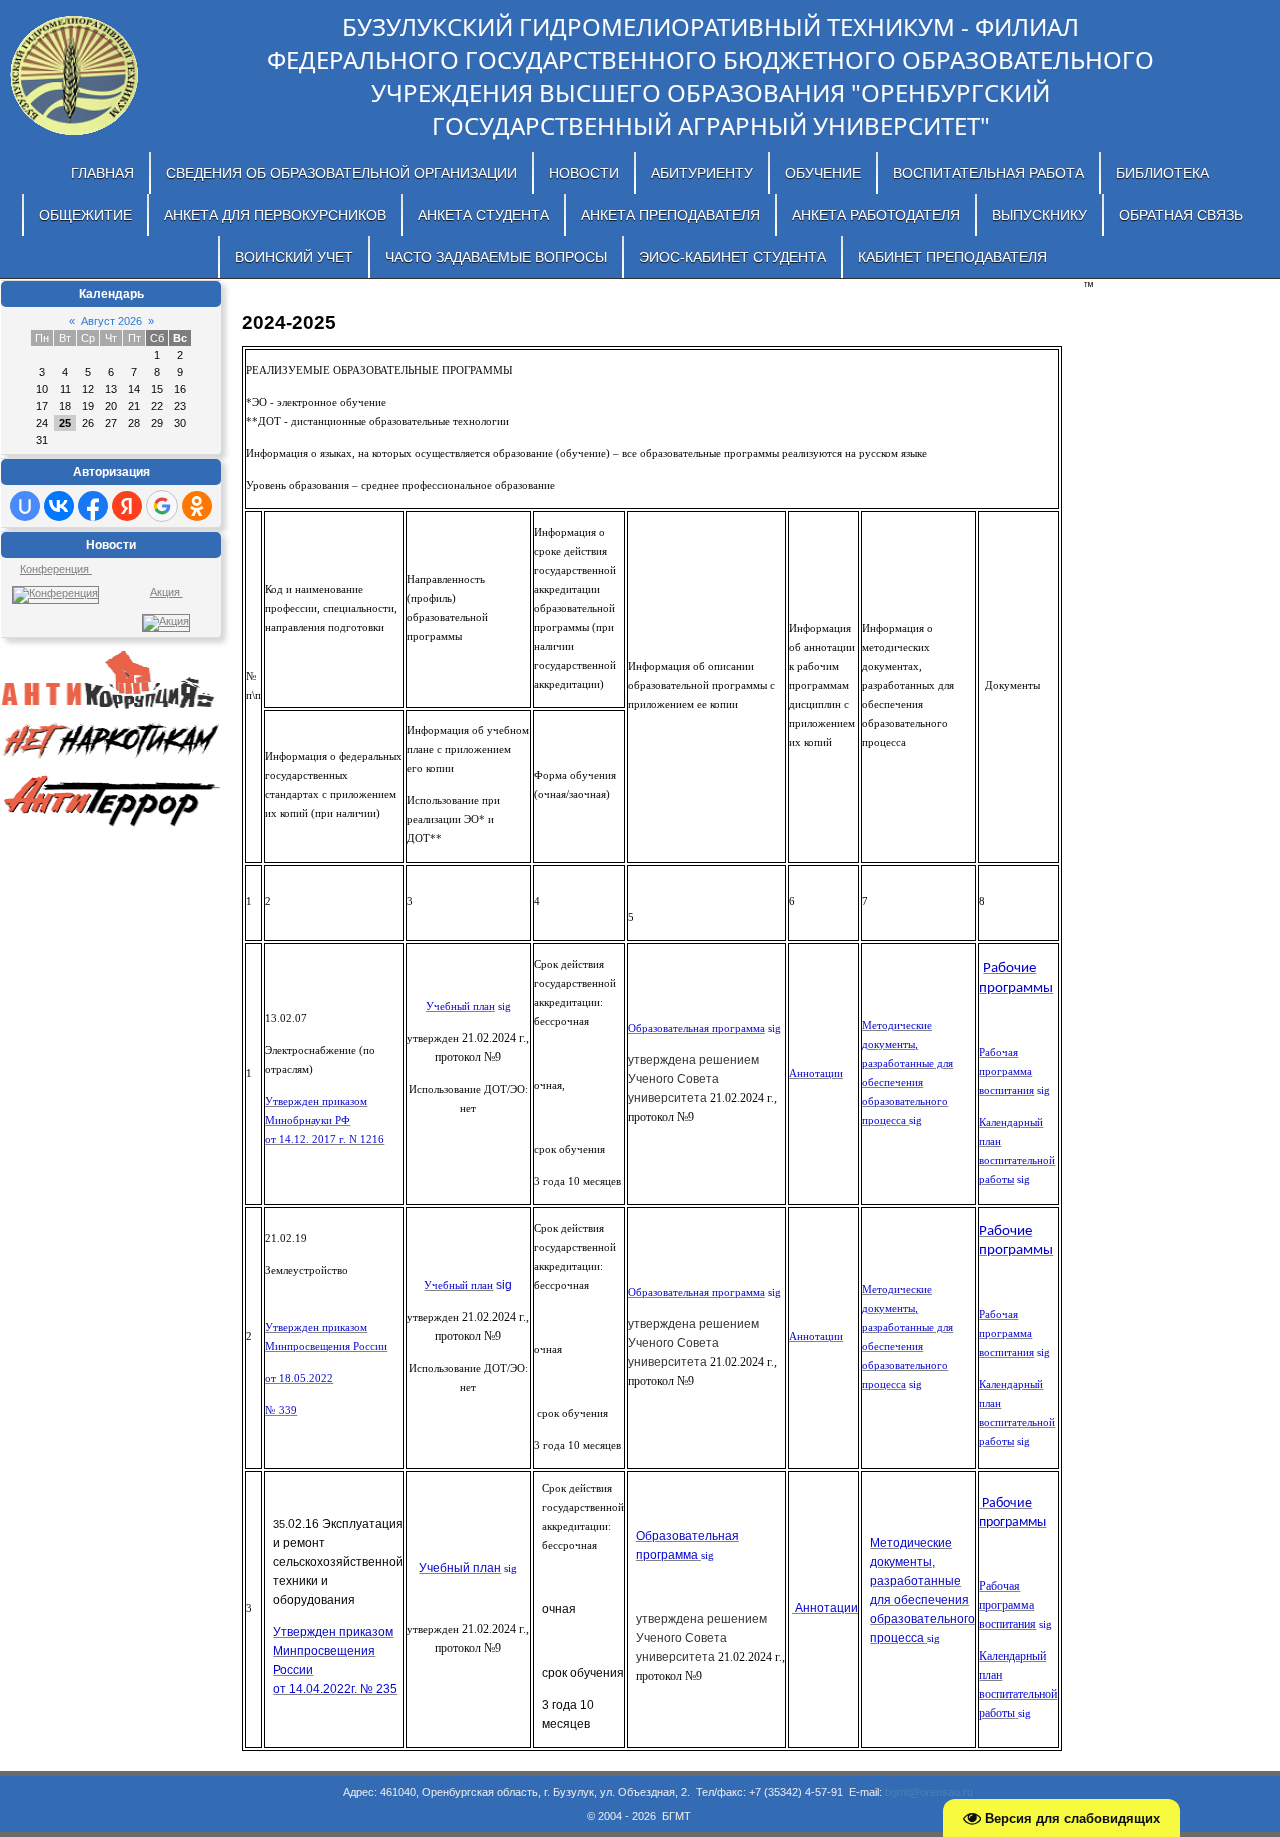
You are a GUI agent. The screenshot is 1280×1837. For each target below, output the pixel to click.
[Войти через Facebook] (93, 506)
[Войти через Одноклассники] (197, 506)
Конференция (56, 569)
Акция (166, 592)
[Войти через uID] (25, 506)
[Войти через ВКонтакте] (59, 506)
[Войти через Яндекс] (127, 506)
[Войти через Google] (162, 506)
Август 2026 (111, 321)
